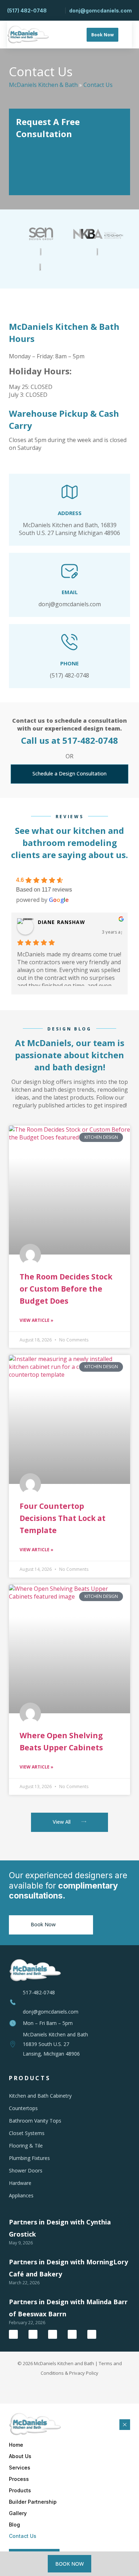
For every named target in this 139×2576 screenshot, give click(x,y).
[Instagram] (53, 2334)
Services (20, 2468)
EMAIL (70, 592)
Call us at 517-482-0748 (69, 740)
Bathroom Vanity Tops (35, 2121)
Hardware (20, 2183)
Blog (14, 2525)
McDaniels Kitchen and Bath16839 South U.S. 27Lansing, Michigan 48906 (55, 2044)
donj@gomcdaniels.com (51, 2012)
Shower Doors (26, 2170)
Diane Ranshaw (62, 922)
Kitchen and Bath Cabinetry (40, 2096)
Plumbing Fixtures (29, 2158)
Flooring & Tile (26, 2146)
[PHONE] (69, 642)
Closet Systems (27, 2133)
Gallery (18, 2513)
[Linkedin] (72, 2334)
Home (16, 2445)
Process (19, 2479)
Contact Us (23, 2536)
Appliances (21, 2195)
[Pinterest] (92, 2334)
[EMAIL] (69, 571)
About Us (20, 2456)
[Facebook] (13, 2334)
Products (20, 2490)
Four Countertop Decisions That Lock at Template (63, 1518)
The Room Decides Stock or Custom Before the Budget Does (66, 1289)
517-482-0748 (39, 1992)
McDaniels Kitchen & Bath (43, 85)
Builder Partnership (33, 2502)
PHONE (69, 663)
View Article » (37, 1320)
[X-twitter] (33, 2334)
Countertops (23, 2108)
